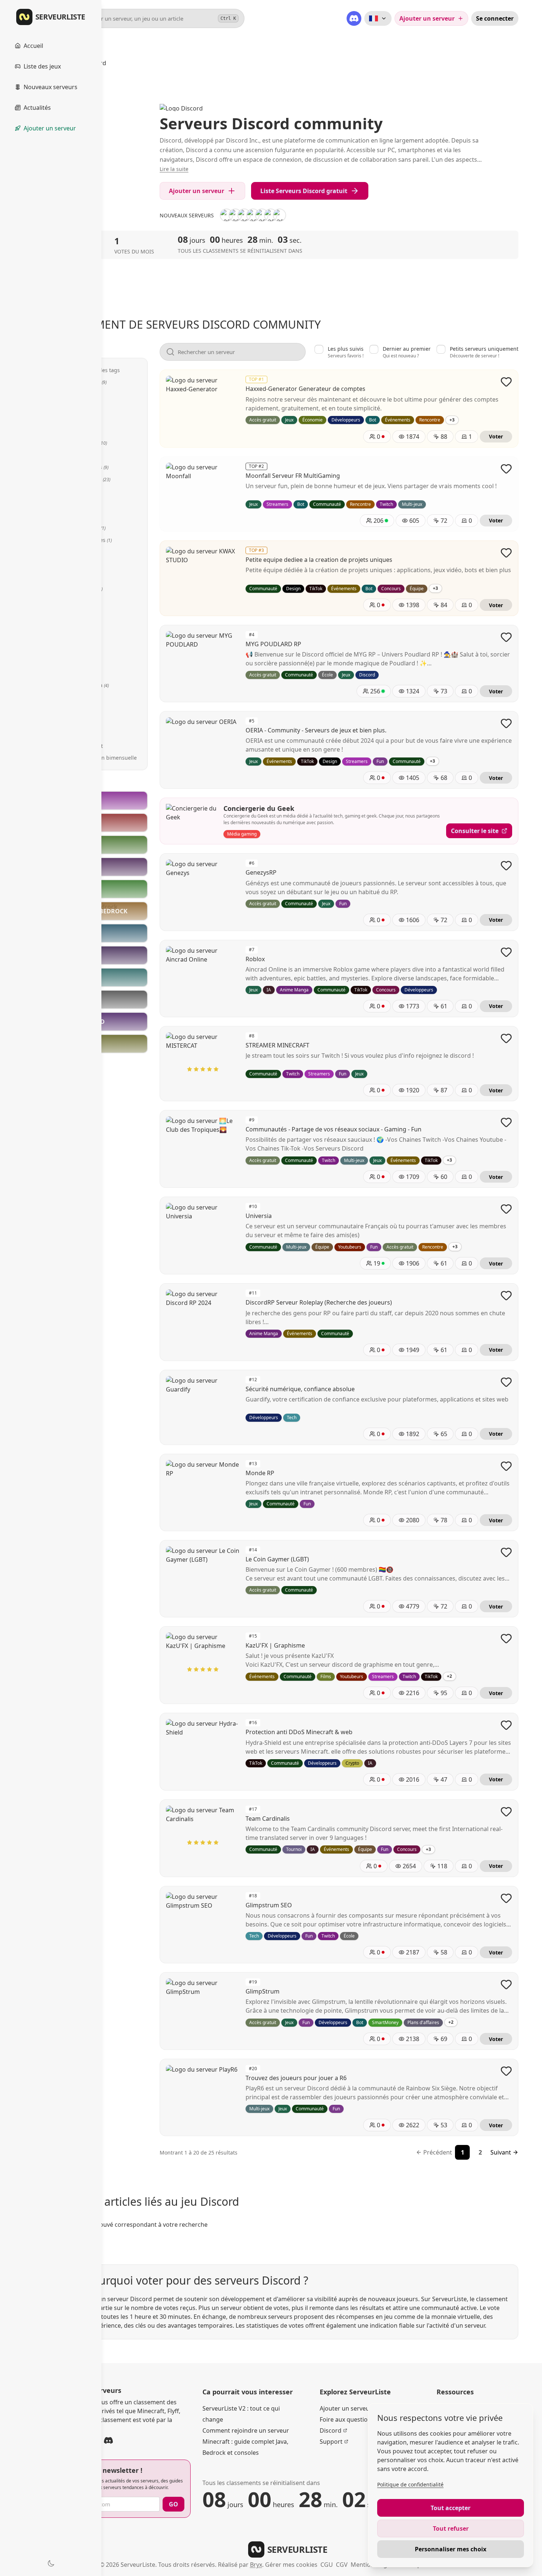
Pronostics (84, 576)
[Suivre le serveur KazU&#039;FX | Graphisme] (506, 1638)
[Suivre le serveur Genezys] (506, 865)
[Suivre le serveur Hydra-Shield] (506, 1725)
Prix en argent (85, 746)
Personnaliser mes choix (451, 2549)
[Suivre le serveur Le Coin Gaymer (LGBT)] (506, 1552)
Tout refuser (451, 2528)
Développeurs (88, 467)
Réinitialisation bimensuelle (102, 758)
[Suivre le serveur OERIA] (506, 723)
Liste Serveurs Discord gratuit (304, 191)
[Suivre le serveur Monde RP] (506, 1466)
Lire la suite (174, 169)
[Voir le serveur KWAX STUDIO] (235, 215)
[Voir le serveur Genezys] (271, 215)
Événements (87, 443)
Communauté (89, 479)
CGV (342, 2565)
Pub (76, 503)
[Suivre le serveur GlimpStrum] (506, 1984)
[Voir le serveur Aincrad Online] (279, 215)
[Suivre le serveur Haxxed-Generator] (506, 382)
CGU (327, 2565)
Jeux (77, 394)
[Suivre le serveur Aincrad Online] (506, 952)
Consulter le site (475, 831)
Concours (83, 552)
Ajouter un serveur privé (354, 2408)
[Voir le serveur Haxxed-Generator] (262, 215)
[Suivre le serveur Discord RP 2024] (506, 1295)
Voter (496, 436)
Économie (83, 406)
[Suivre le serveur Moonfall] (506, 469)
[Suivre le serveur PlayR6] (506, 2071)
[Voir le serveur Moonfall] (226, 215)
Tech (77, 697)
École (77, 709)
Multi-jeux (84, 661)
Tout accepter (451, 2508)
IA (74, 734)
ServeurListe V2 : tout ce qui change (241, 2414)
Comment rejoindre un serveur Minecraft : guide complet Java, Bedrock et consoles (246, 2442)
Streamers (84, 601)
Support (331, 2442)
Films (77, 491)
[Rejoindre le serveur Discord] (354, 18)
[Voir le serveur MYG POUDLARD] (244, 215)
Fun (77, 418)
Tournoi (80, 564)
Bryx (256, 2565)
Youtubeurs (85, 589)
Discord (331, 2430)
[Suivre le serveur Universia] (506, 1209)
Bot (75, 455)
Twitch (79, 613)
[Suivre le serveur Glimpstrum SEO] (506, 1898)
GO (173, 2504)
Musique (79, 649)
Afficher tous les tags (94, 370)
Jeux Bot (78, 673)
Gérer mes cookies (291, 2565)
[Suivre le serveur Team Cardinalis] (506, 1812)
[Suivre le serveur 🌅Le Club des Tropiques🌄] (506, 1122)
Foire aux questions (347, 2419)
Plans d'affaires (90, 540)
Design (80, 722)
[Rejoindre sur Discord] (108, 2440)
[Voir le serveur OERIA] (253, 215)
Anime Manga (88, 685)
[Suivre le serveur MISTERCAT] (506, 1038)
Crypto (79, 516)
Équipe (80, 637)
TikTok (79, 625)
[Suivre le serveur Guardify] (506, 1382)
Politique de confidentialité (410, 2484)
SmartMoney (87, 528)
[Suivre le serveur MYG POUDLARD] (506, 637)
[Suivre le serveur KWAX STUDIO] (506, 553)
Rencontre (84, 430)
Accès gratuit (87, 382)
